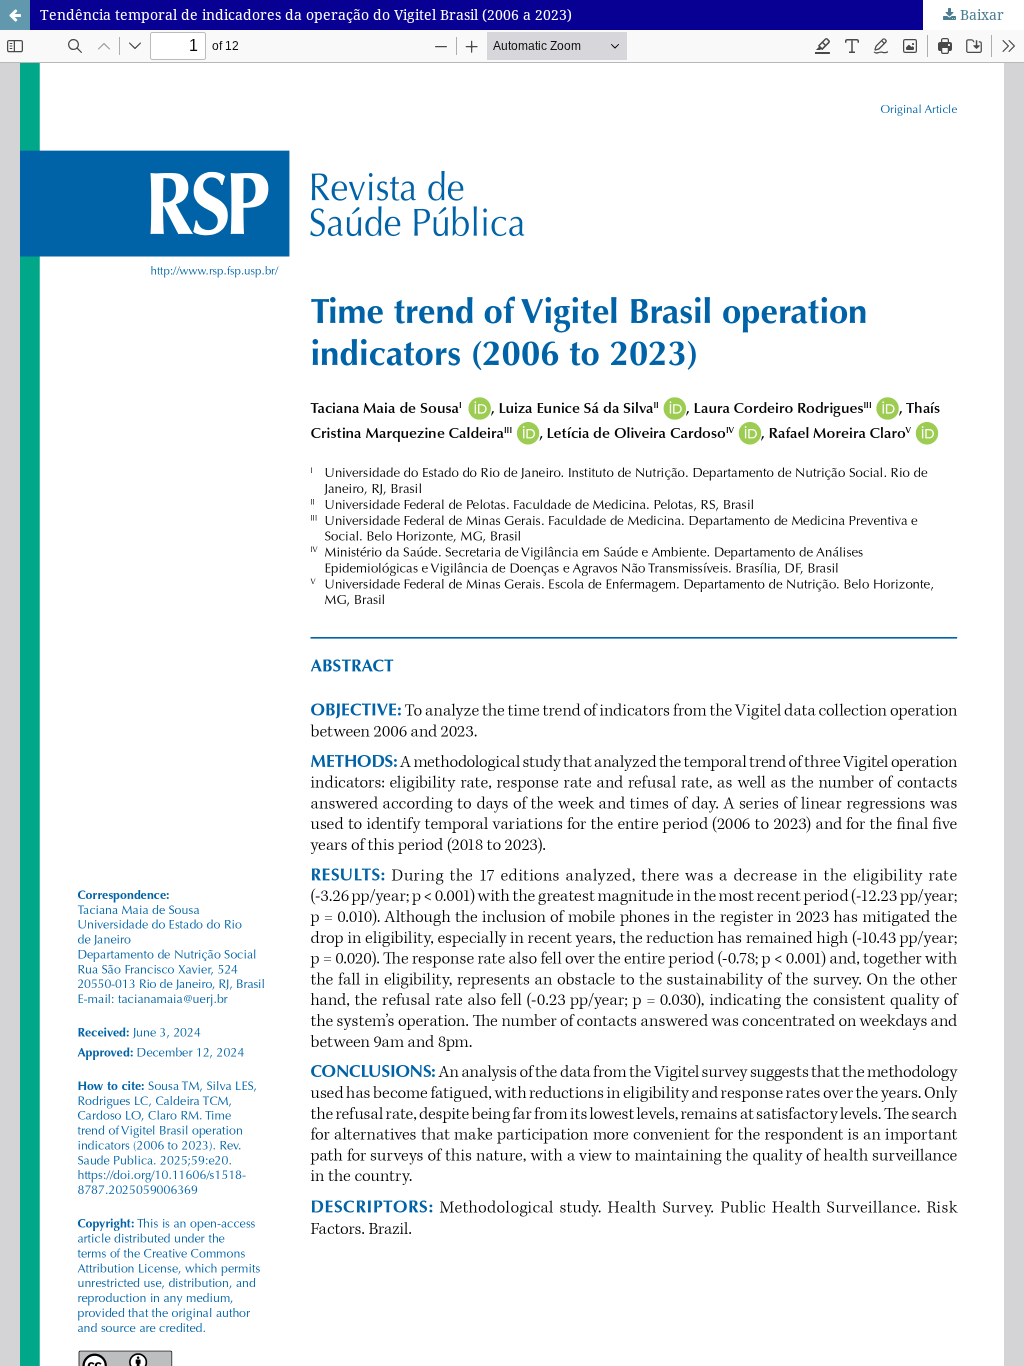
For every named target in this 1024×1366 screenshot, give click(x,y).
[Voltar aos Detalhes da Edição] (15, 15)
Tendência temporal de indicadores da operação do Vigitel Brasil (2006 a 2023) (306, 14)
